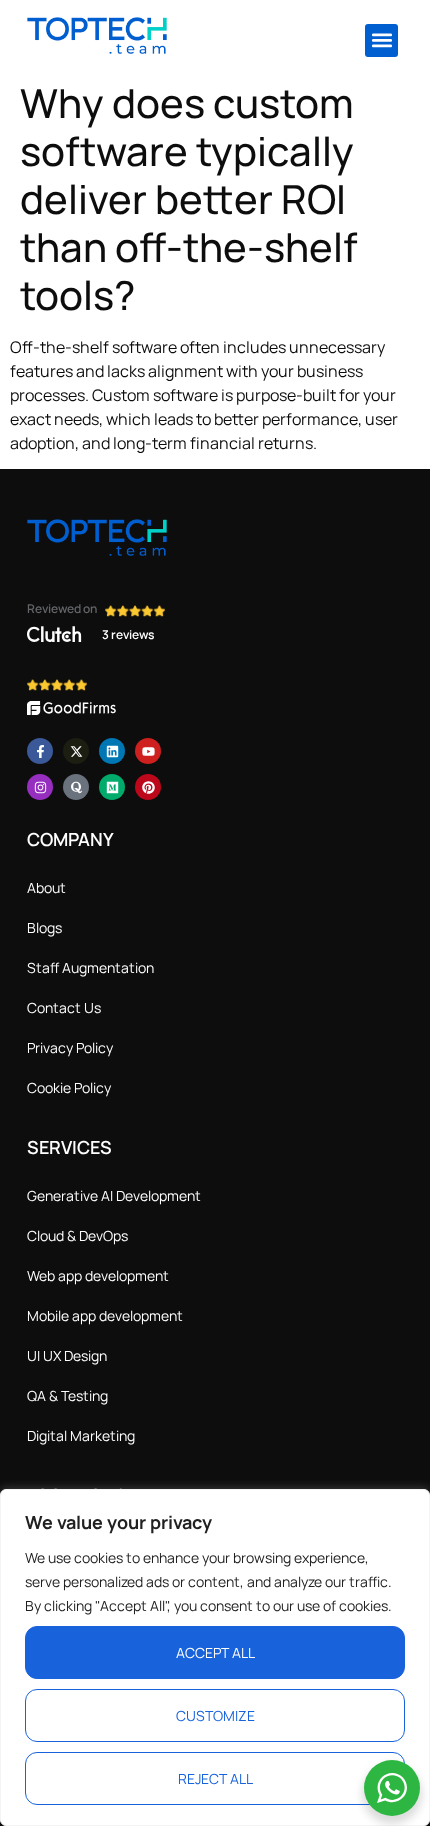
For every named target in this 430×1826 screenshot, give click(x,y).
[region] (215, 1657)
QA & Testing (67, 1395)
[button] (381, 40)
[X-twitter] (76, 751)
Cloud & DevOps (77, 1235)
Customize (215, 1715)
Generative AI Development (114, 1195)
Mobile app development (105, 1315)
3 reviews (128, 634)
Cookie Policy (69, 1087)
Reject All (215, 1778)
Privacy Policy (70, 1047)
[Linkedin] (112, 751)
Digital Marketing (81, 1435)
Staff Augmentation (90, 967)
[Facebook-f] (40, 751)
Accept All (215, 1652)
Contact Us (64, 1007)
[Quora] (76, 787)
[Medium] (112, 787)
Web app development (98, 1275)
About (46, 887)
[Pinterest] (148, 787)
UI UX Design (67, 1355)
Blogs (44, 927)
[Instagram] (40, 787)
